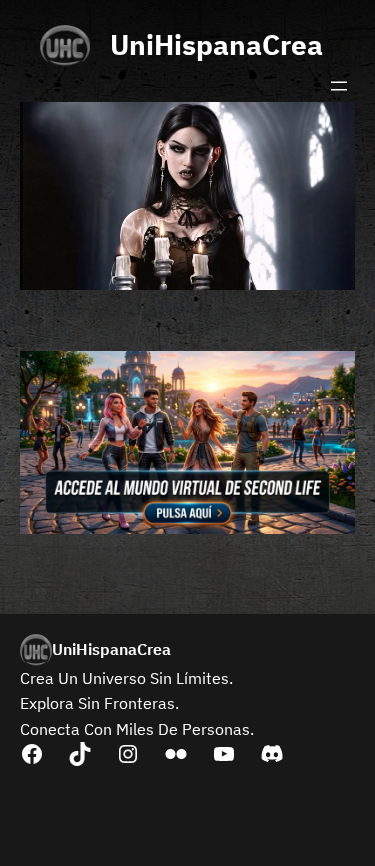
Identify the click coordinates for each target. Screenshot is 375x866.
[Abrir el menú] (339, 86)
